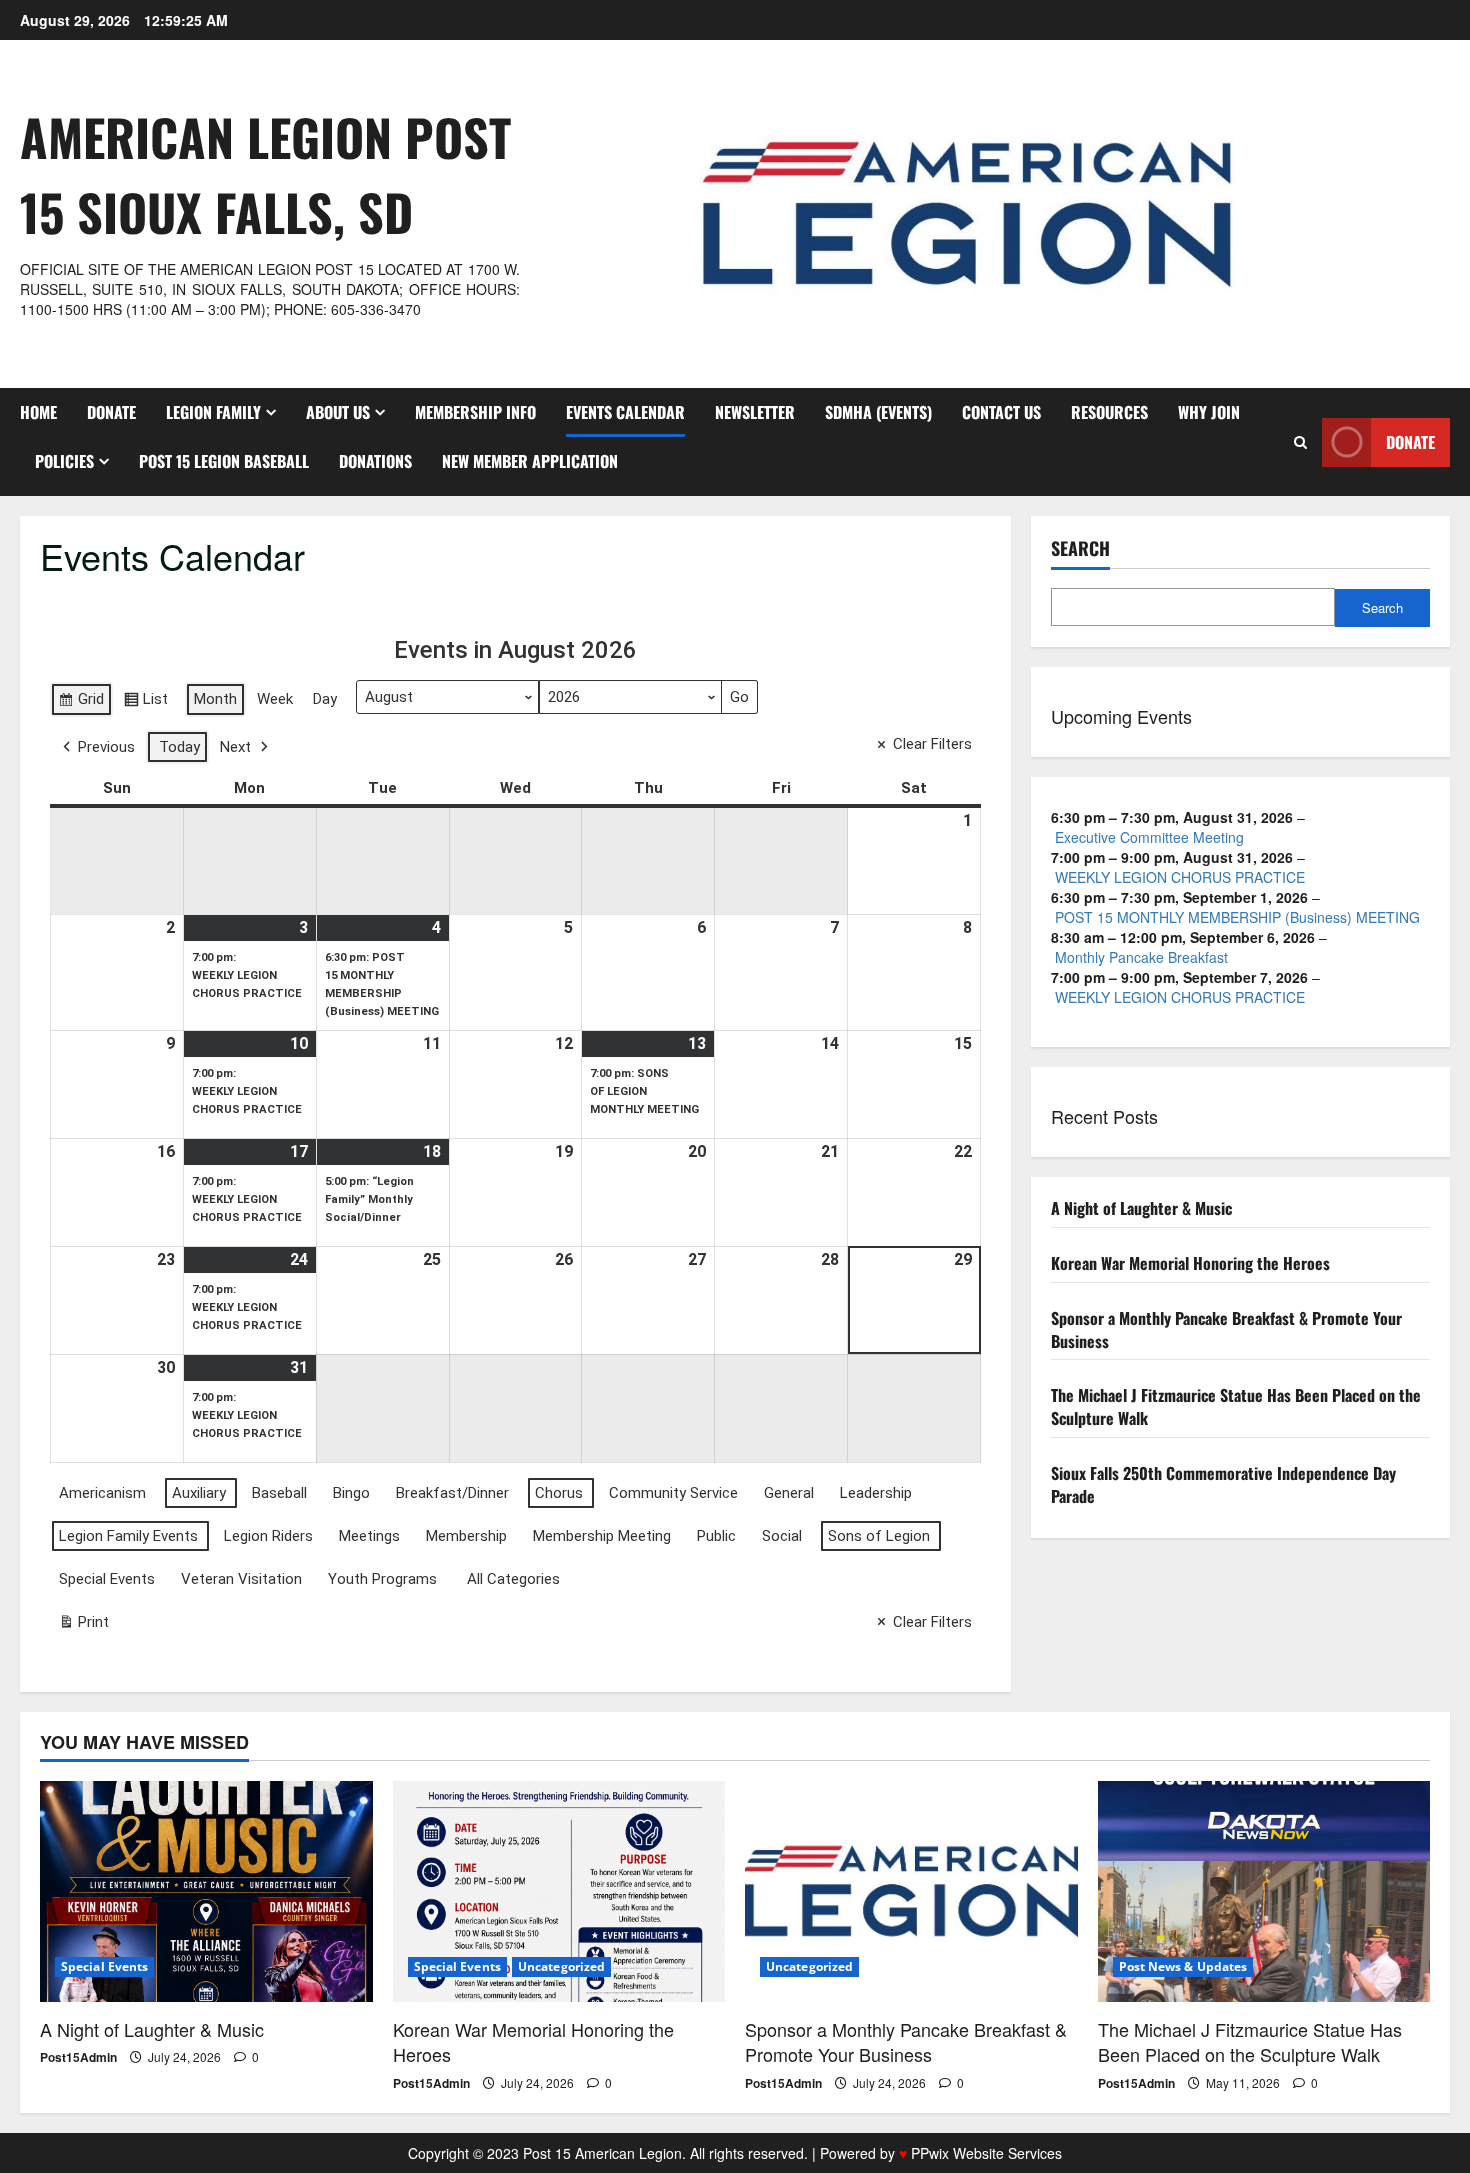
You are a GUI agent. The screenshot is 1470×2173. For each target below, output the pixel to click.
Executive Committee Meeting (1149, 837)
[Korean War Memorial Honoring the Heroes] (559, 1892)
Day (325, 699)
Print (83, 1626)
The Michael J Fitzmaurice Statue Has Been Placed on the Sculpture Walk (1236, 1406)
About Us (338, 412)
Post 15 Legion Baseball (224, 461)
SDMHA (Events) (878, 412)
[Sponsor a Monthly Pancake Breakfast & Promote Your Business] (911, 1892)
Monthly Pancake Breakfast (1141, 957)
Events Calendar (625, 412)
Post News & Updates (1183, 1966)
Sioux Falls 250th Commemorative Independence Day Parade (1223, 1484)
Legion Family (213, 412)
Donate (1410, 442)
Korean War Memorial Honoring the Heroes (1190, 1263)
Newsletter (755, 412)
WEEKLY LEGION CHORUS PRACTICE (1180, 877)
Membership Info (475, 412)
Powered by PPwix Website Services (941, 2153)
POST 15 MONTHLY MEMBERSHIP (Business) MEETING (1237, 917)
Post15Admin (78, 2057)
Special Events (104, 1966)
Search (1080, 548)
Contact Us (1001, 412)
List (145, 703)
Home (38, 412)
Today (179, 747)
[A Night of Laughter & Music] (206, 1892)
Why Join (1209, 412)
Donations (375, 461)
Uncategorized (561, 1966)
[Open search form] (1300, 442)
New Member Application (530, 461)
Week (275, 699)
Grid (81, 703)
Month (215, 699)
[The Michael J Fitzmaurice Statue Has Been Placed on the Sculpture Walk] (1264, 1892)
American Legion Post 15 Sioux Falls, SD (265, 173)
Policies (64, 461)
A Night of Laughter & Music (1141, 1208)
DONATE (111, 412)
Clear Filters (932, 744)
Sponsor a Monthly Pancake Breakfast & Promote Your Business (1226, 1329)
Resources (1109, 412)
